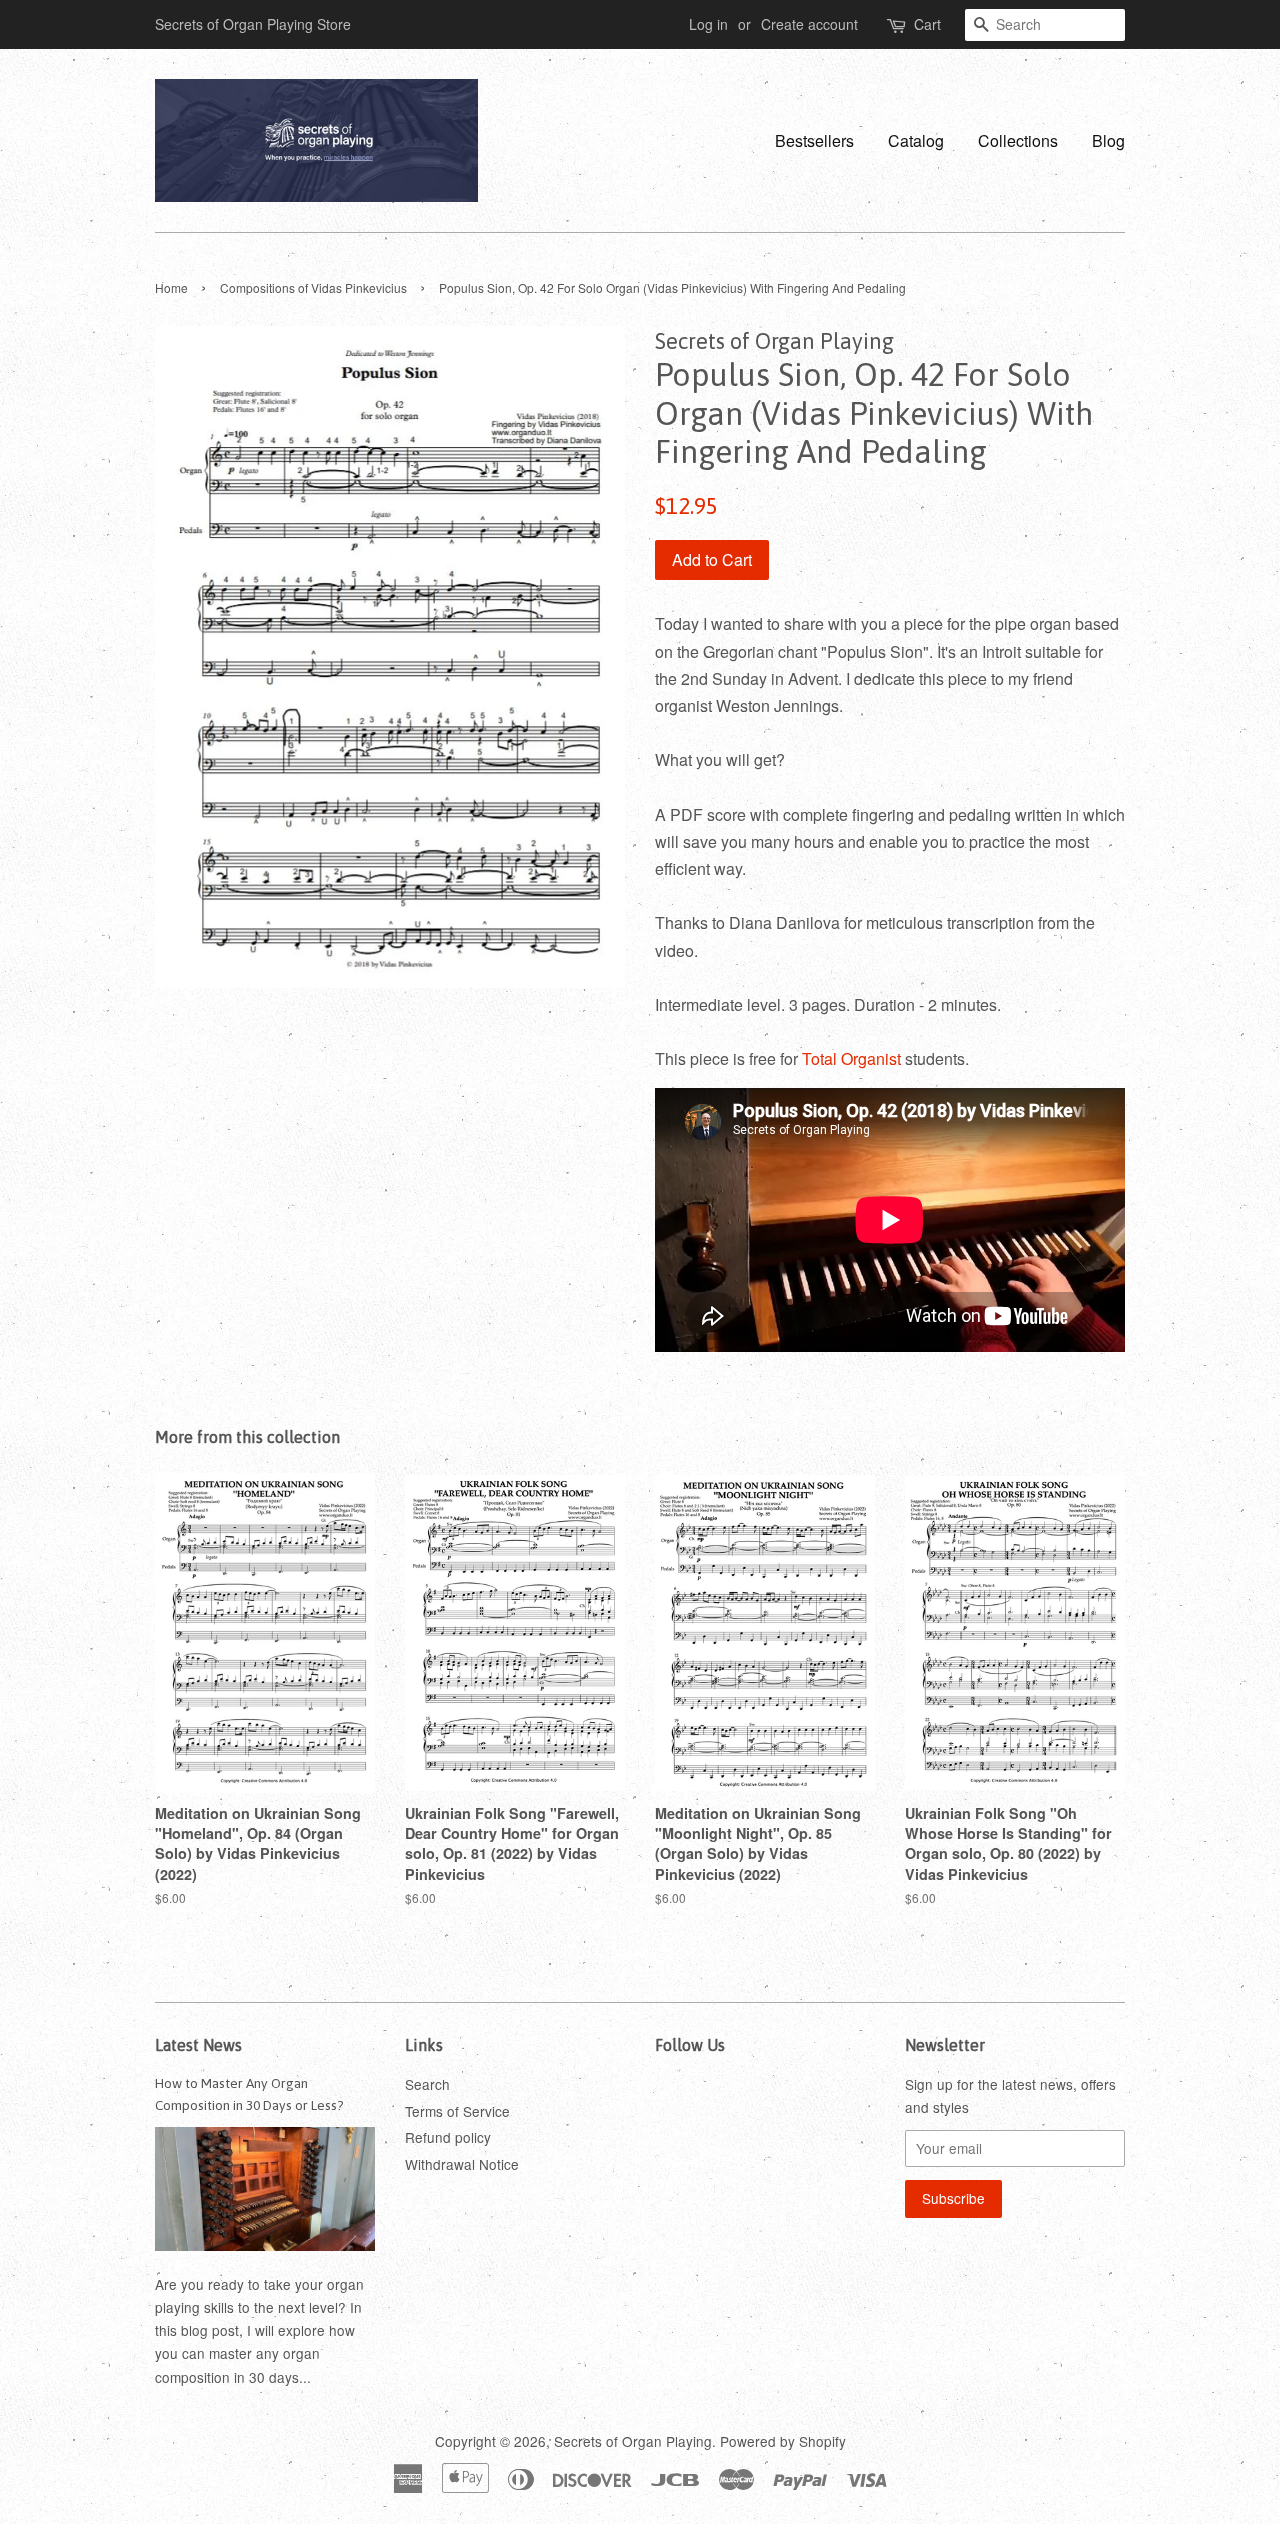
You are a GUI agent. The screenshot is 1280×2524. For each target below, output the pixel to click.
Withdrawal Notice (462, 2164)
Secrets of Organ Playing (633, 2441)
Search (427, 2084)
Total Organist (851, 1058)
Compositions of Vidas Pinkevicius (313, 287)
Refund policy (448, 2137)
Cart (927, 24)
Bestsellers (814, 140)
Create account (809, 24)
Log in (708, 24)
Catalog (916, 140)
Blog (1108, 140)
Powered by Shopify (783, 2441)
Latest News (198, 2045)
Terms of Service (457, 2111)
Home (171, 287)
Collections (1018, 140)
